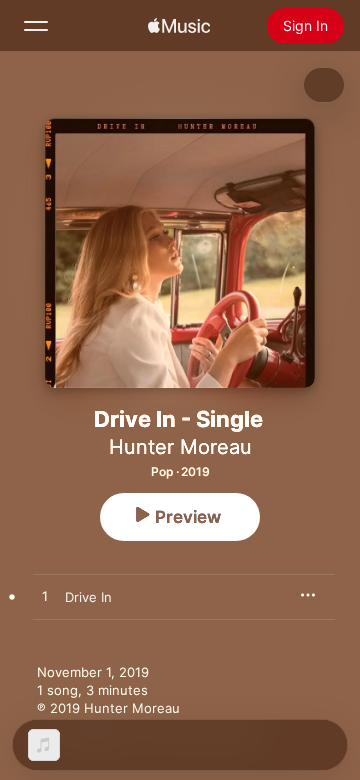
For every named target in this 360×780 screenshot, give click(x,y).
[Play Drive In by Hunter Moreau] (45, 597)
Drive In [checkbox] (88, 597)
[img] (179, 26)
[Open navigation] (36, 26)
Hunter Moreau (180, 447)
